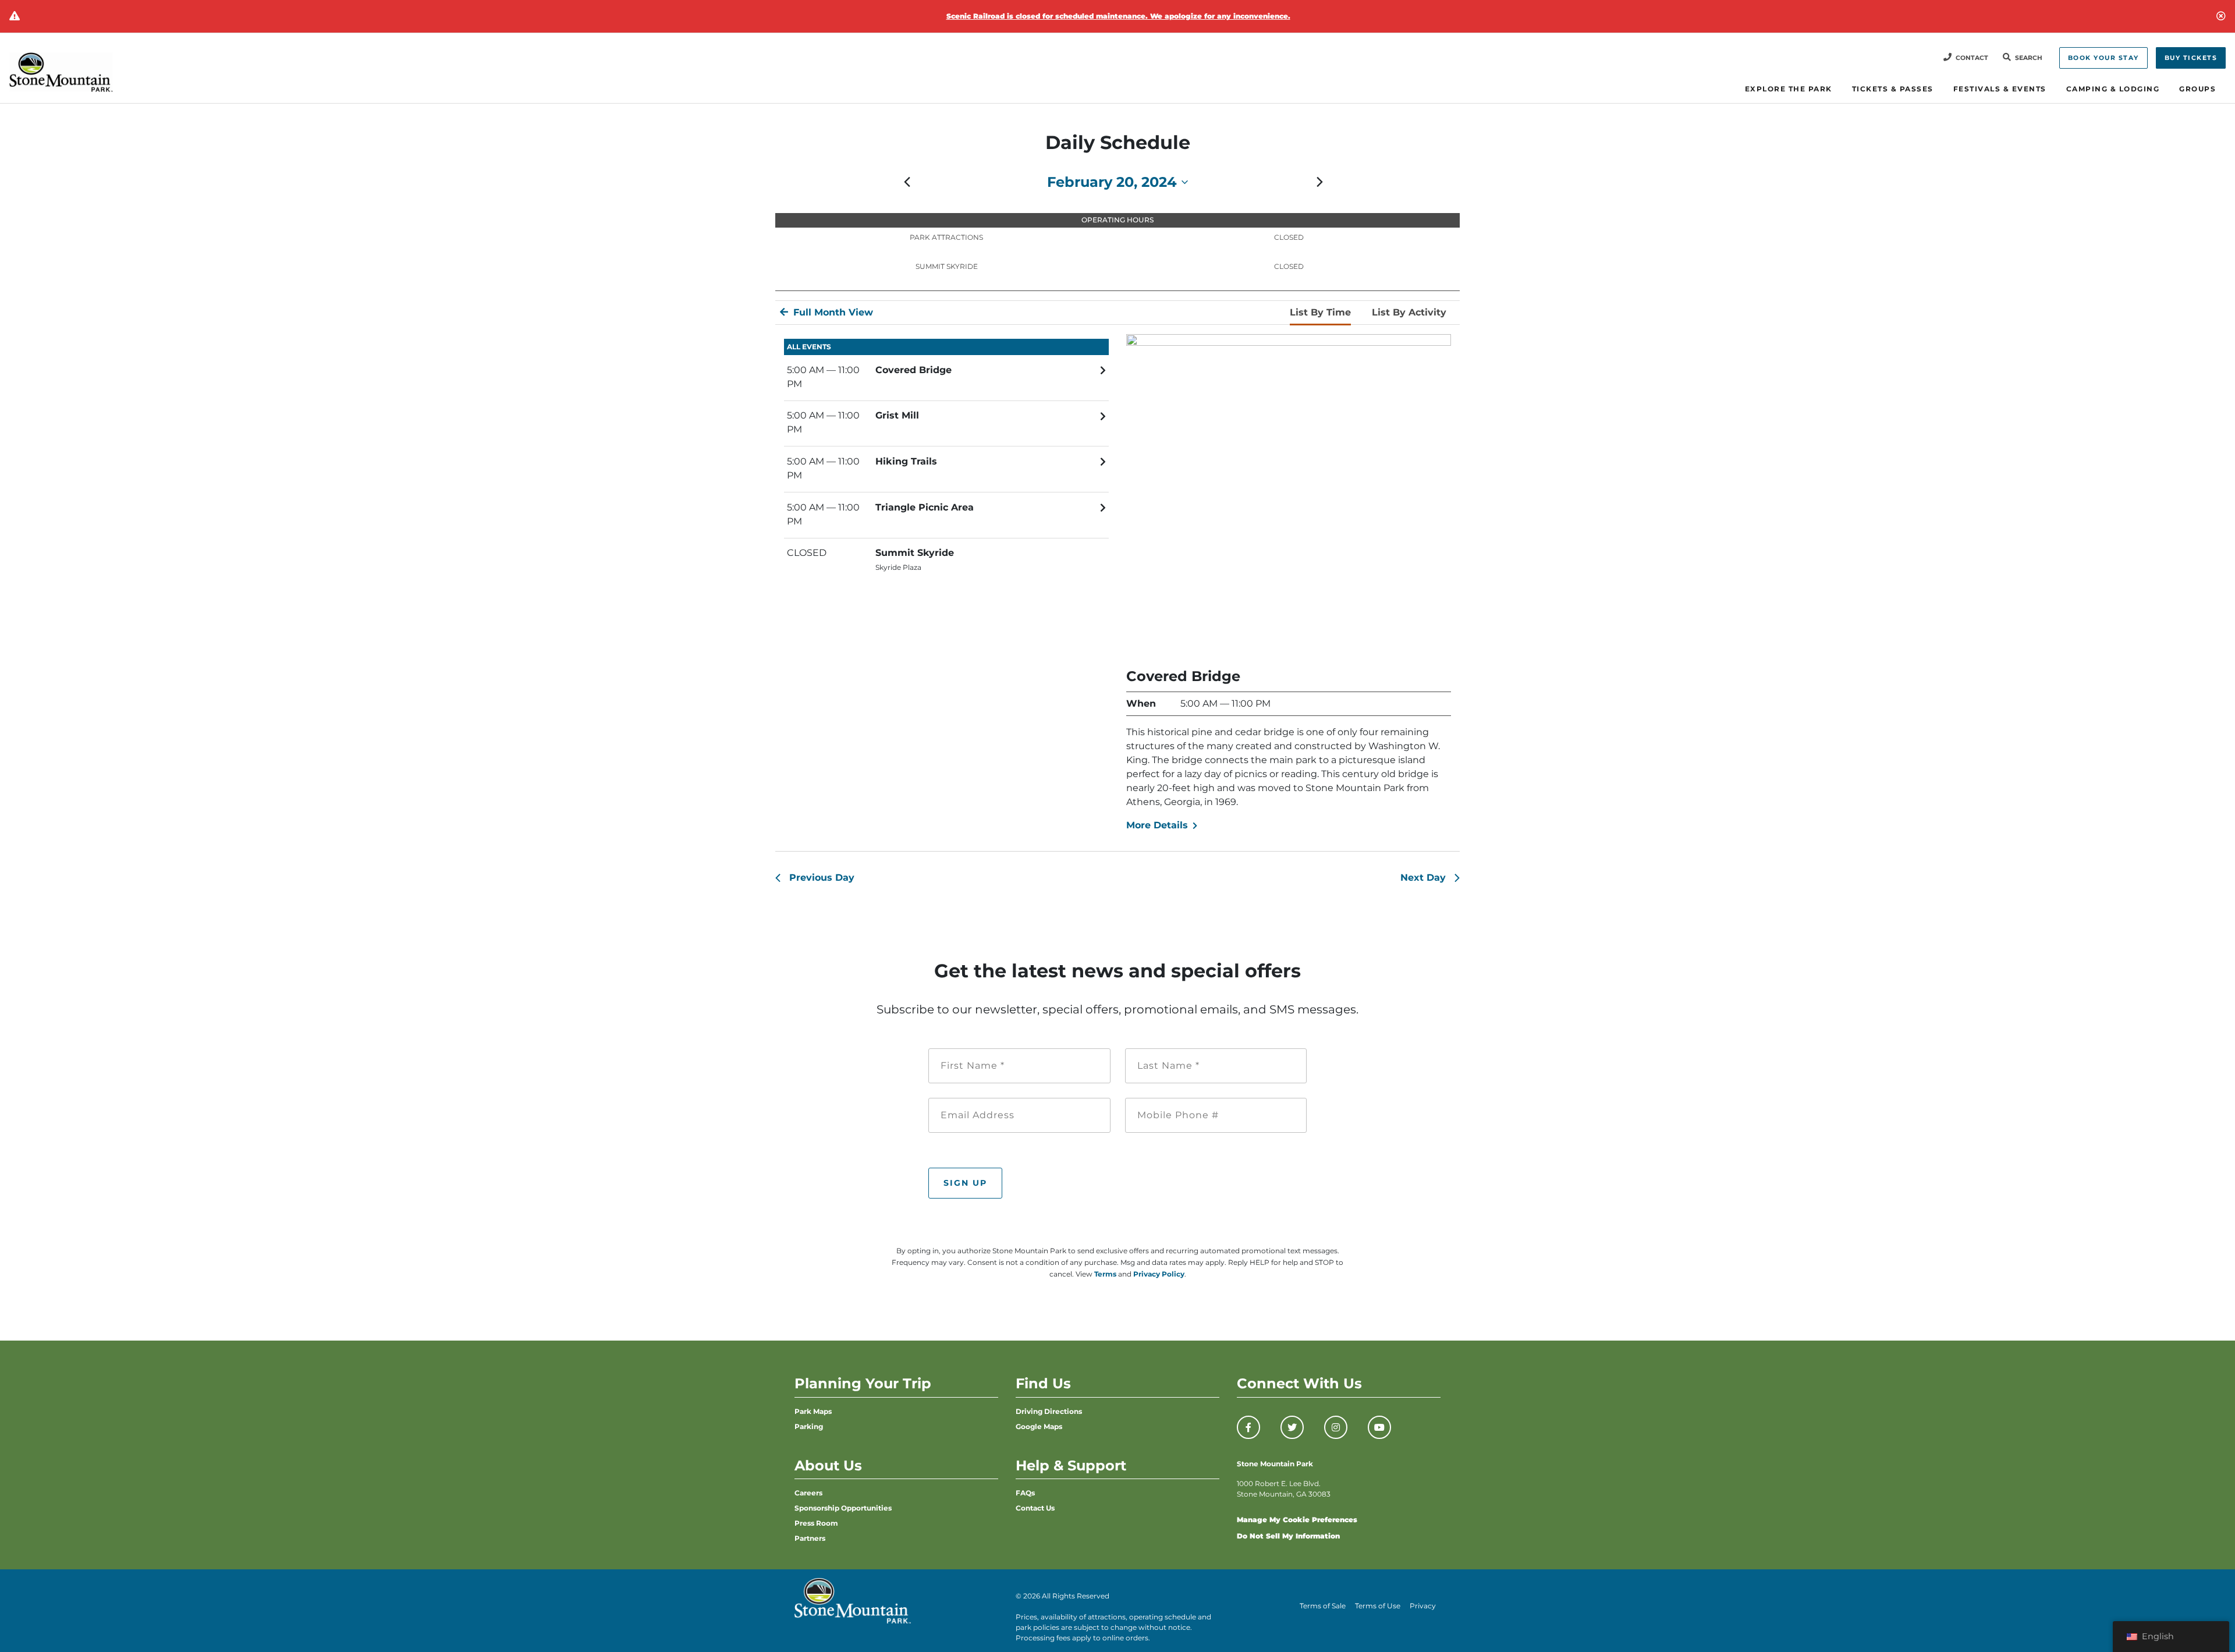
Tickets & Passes (1893, 89)
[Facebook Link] (1248, 1427)
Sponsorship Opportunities (843, 1508)
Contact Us (1035, 1508)
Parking (809, 1426)
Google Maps (1039, 1426)
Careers (808, 1493)
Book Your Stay (2103, 58)
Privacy (1423, 1606)
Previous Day (822, 878)
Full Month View (832, 312)
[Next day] (1319, 182)
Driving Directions (1049, 1411)
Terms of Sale (1323, 1606)
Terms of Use (1378, 1606)
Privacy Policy (1159, 1274)
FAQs (1025, 1493)
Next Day (1423, 878)
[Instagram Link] (1336, 1427)
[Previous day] (907, 182)
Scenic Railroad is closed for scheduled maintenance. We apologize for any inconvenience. (1118, 16)
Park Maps (813, 1411)
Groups (2197, 89)
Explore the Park (1789, 89)
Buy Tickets (2191, 58)
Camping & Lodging (2113, 89)
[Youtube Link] (1379, 1427)
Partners (810, 1538)
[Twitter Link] (1292, 1427)
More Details (1159, 825)
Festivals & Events (2000, 89)
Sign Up (965, 1183)
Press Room (816, 1523)
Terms (1105, 1274)
